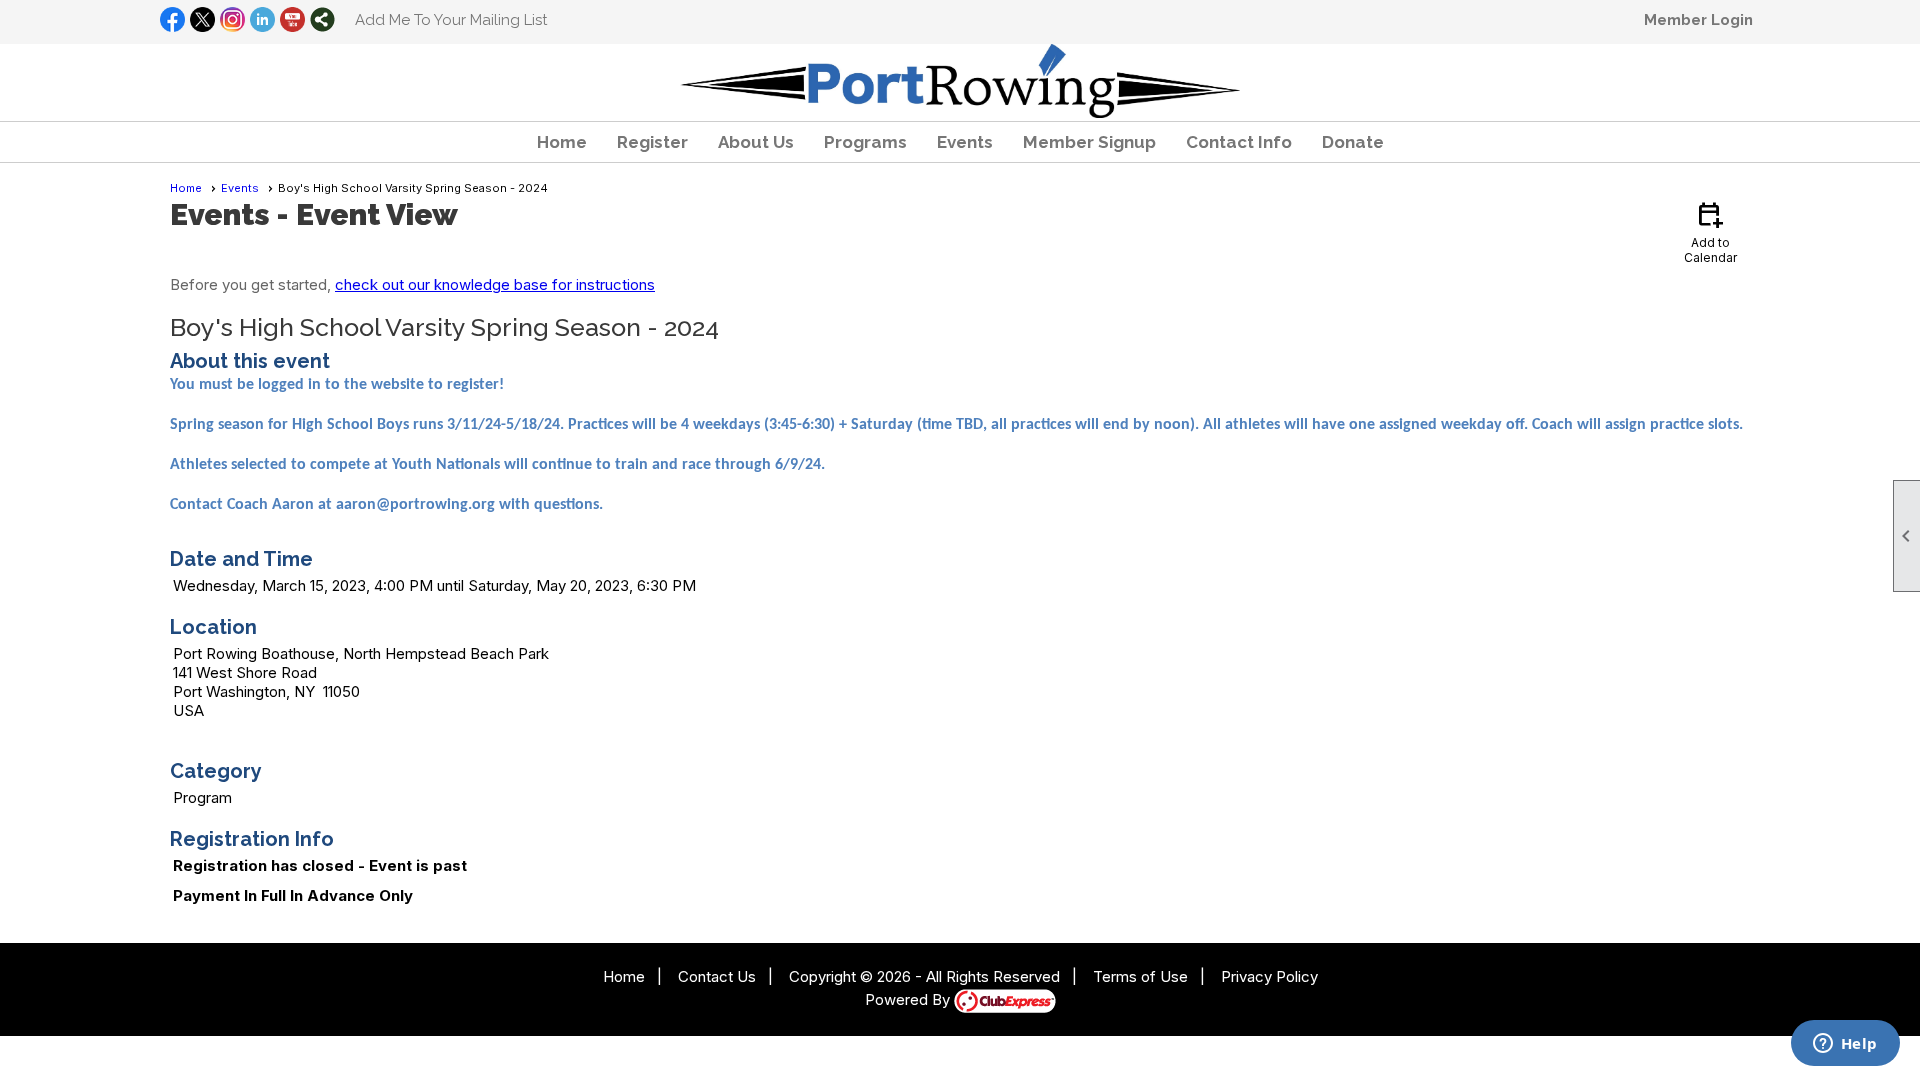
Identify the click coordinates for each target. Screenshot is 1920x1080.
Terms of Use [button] (1140, 976)
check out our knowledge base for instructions (495, 284)
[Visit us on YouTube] (292, 21)
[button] (756, 142)
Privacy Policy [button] (1269, 976)
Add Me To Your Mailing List (451, 20)
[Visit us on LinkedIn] (262, 21)
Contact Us (717, 976)
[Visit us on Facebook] (172, 21)
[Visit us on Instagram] (232, 21)
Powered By (909, 999)
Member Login (1698, 20)
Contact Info (1239, 142)
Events (240, 188)
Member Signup (1089, 142)
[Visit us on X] (202, 21)
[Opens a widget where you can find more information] (1845, 1045)
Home (562, 142)
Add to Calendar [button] (1710, 231)
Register (652, 142)
